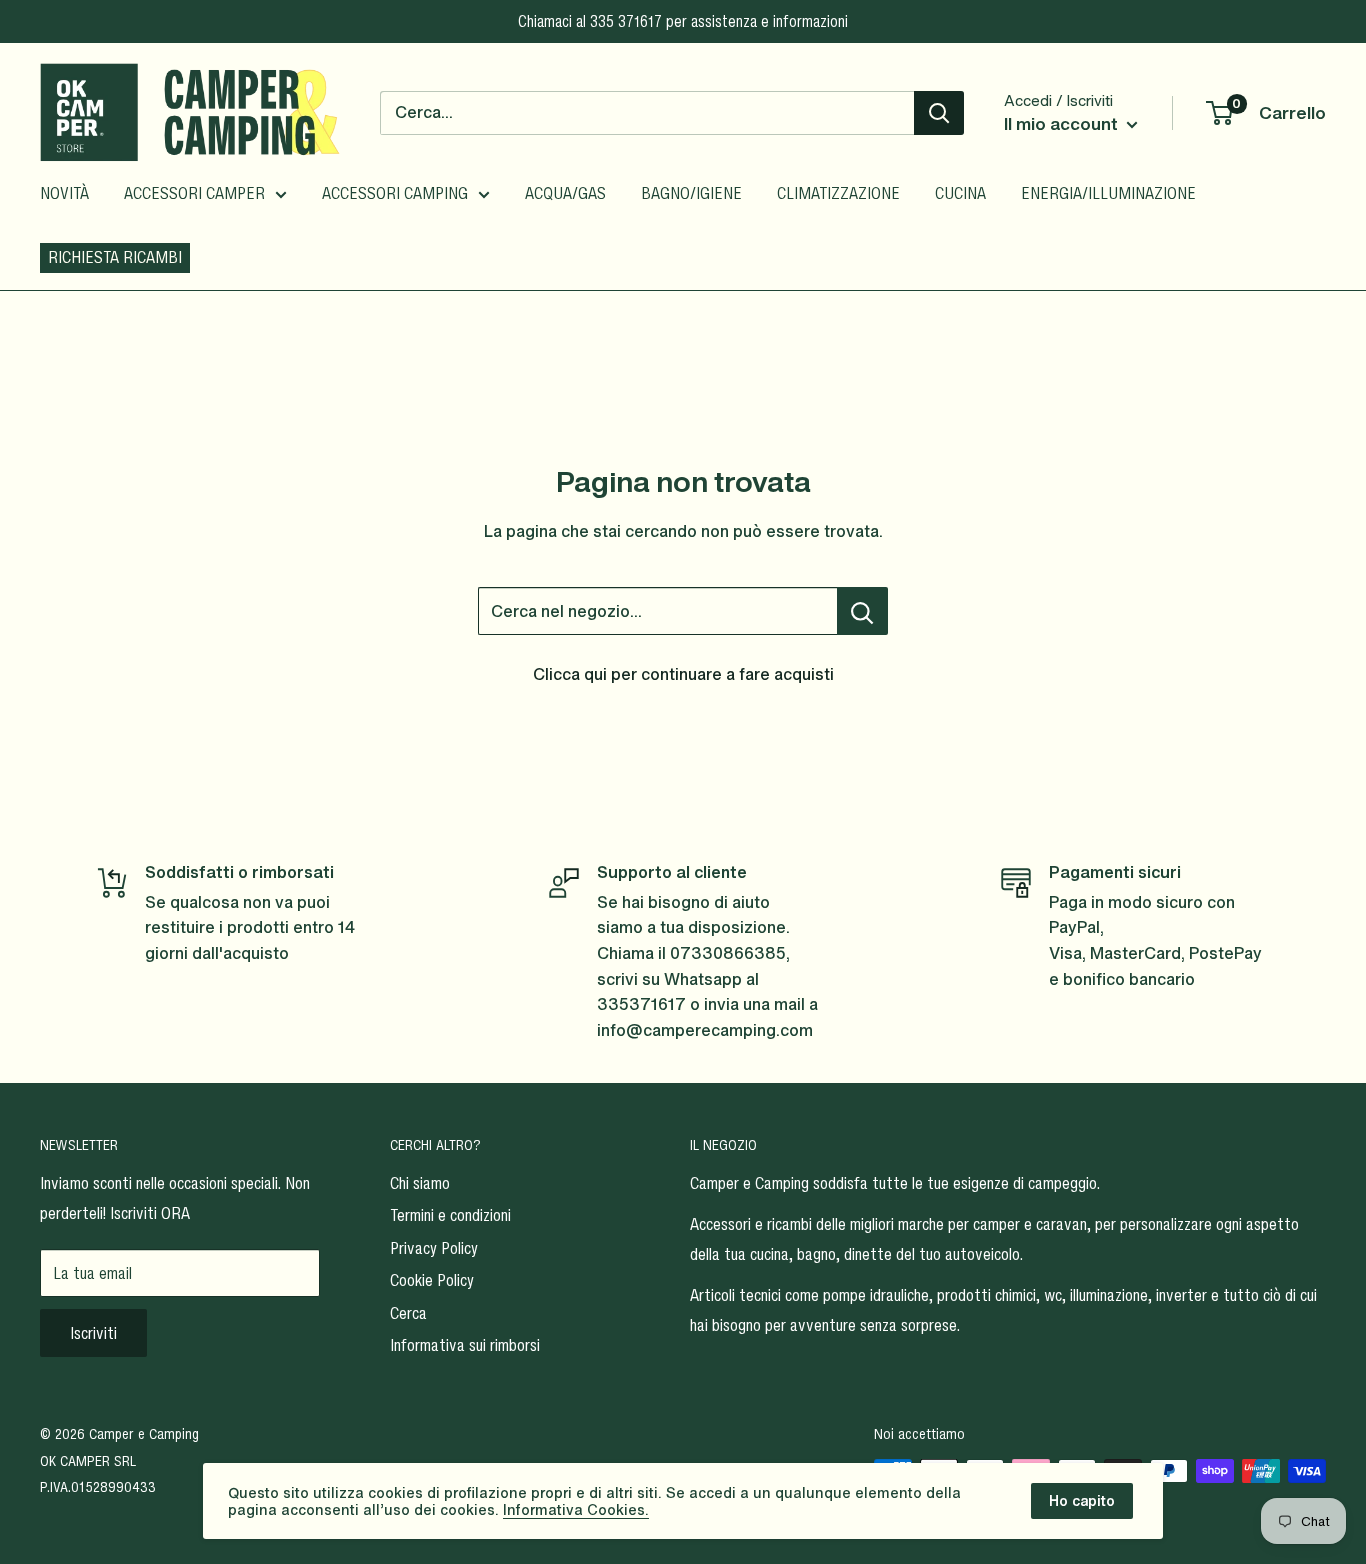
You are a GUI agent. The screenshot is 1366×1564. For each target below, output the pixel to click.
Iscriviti (93, 1333)
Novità (64, 193)
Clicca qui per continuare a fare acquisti (683, 674)
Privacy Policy (434, 1248)
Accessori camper (194, 193)
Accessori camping (395, 193)
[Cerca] (939, 113)
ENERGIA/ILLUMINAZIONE (1108, 193)
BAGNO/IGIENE (691, 193)
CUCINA (960, 193)
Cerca (408, 1313)
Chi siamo (420, 1183)
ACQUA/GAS (565, 193)
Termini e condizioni (450, 1215)
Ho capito (1082, 1500)
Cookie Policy (432, 1280)
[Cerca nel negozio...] (862, 611)
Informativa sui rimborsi (465, 1345)
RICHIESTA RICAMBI (115, 257)
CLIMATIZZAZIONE (838, 193)
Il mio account (1063, 123)
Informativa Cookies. (576, 1509)
